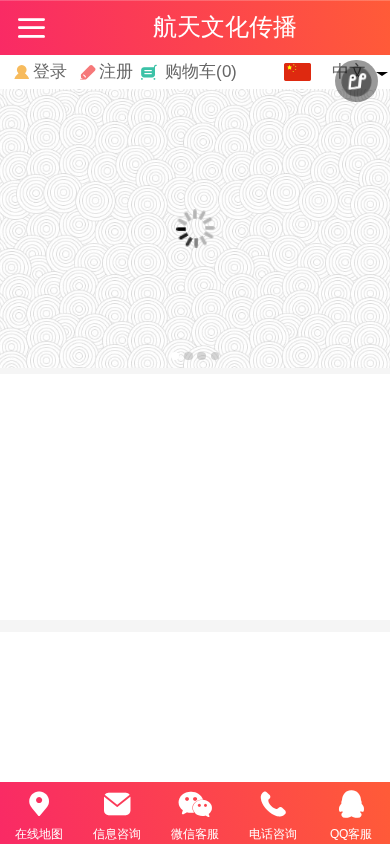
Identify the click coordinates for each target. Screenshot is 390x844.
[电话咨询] (273, 804)
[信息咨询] (117, 804)
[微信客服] (195, 804)
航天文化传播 (225, 26)
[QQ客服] (351, 804)
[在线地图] (39, 804)
